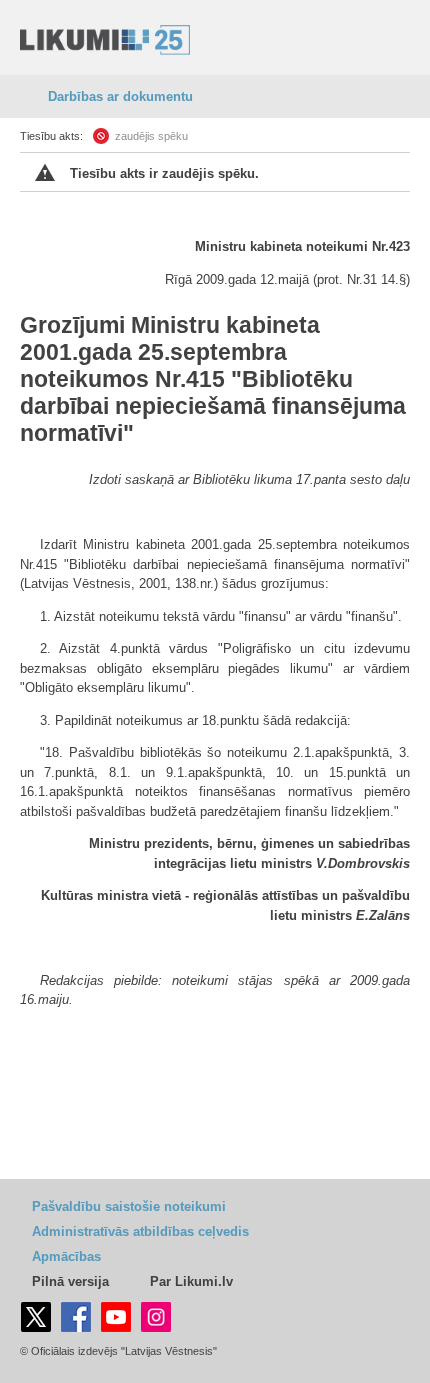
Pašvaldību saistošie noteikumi (129, 1206)
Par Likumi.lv (191, 1281)
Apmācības (66, 1256)
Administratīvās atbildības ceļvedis (140, 1231)
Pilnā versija (70, 1281)
